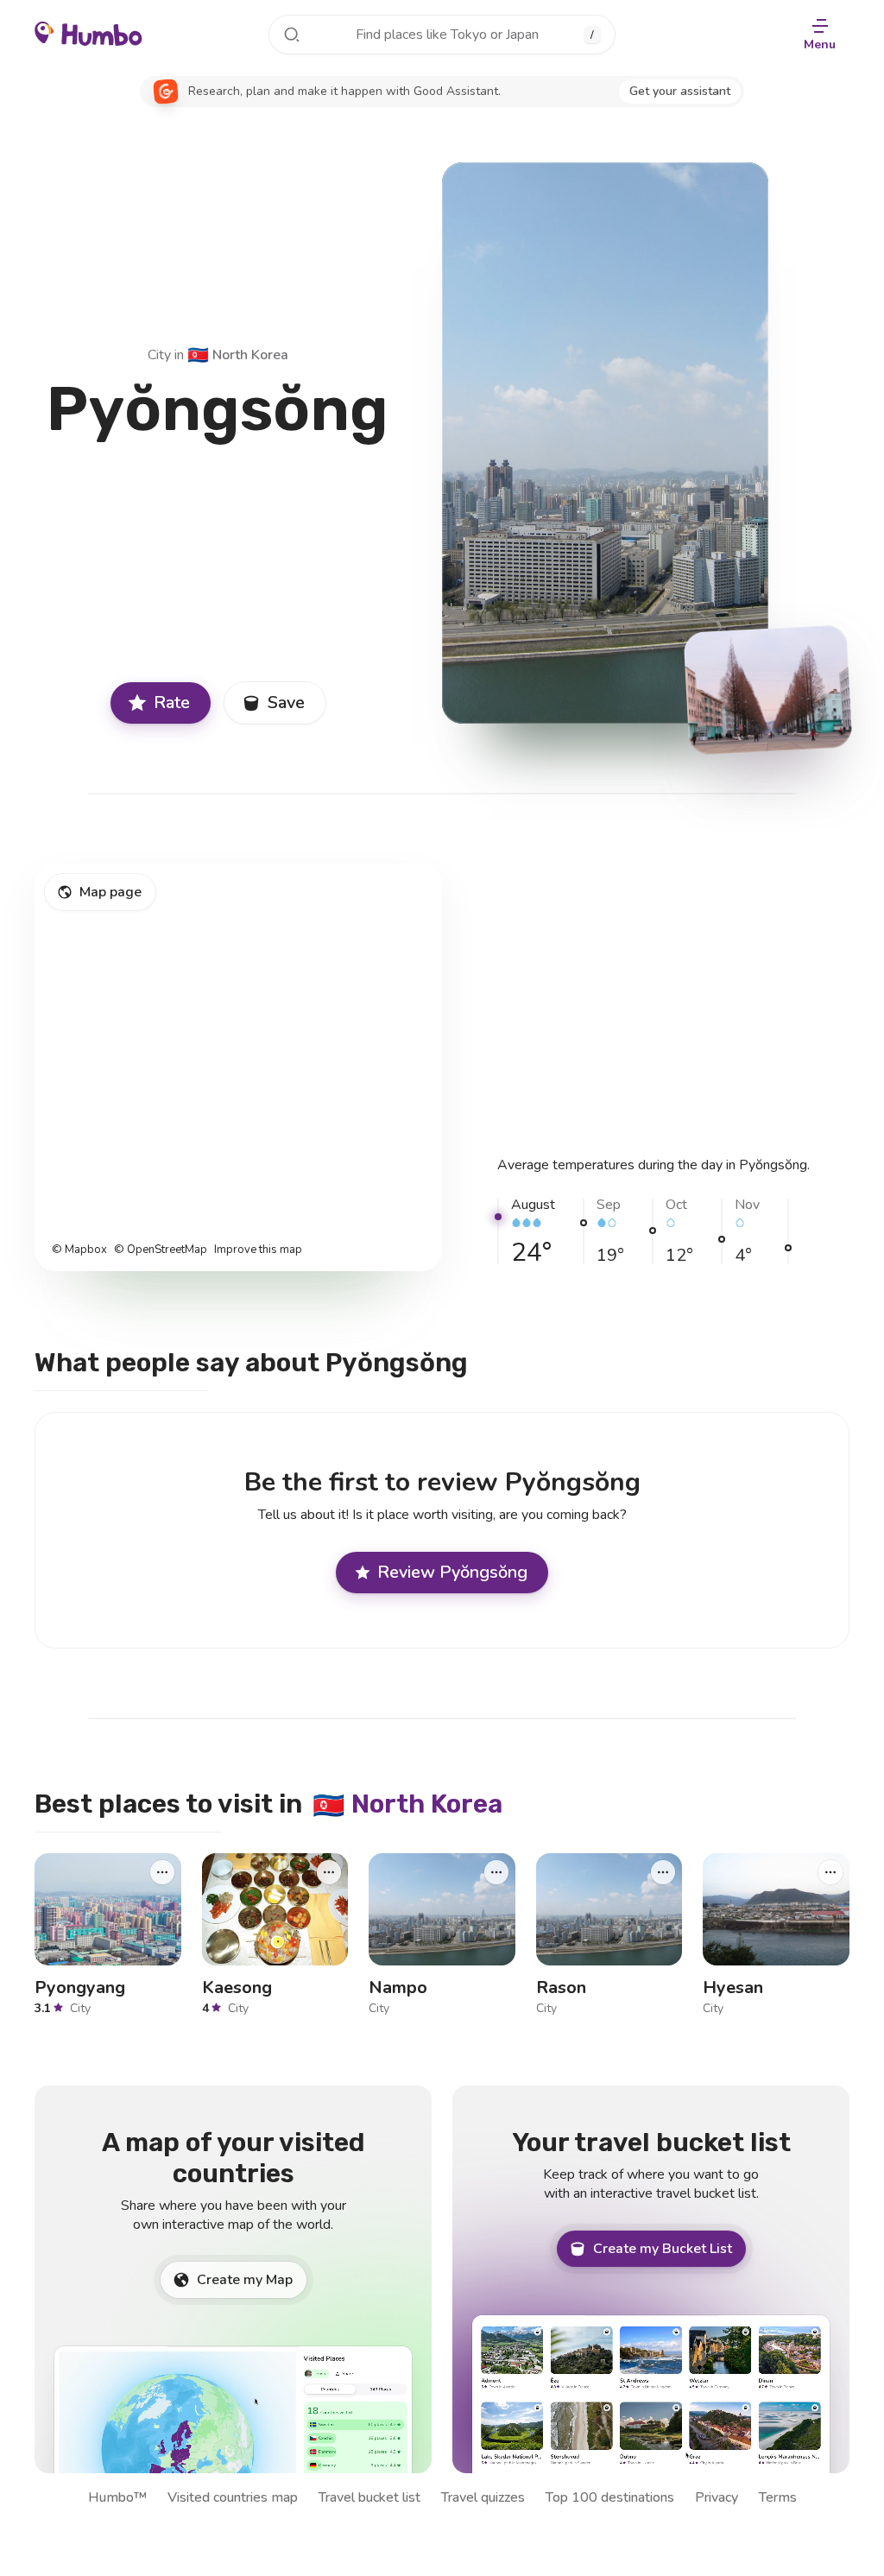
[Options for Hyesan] (830, 1871)
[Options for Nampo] (496, 1871)
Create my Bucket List (663, 2249)
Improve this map (258, 1250)
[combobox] (442, 35)
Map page (110, 892)
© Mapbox (79, 1250)
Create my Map (245, 2280)
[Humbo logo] (88, 33)
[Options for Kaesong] (329, 1871)
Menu (820, 44)
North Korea (238, 355)
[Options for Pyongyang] (162, 1871)
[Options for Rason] (663, 1871)
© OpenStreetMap (161, 1250)
